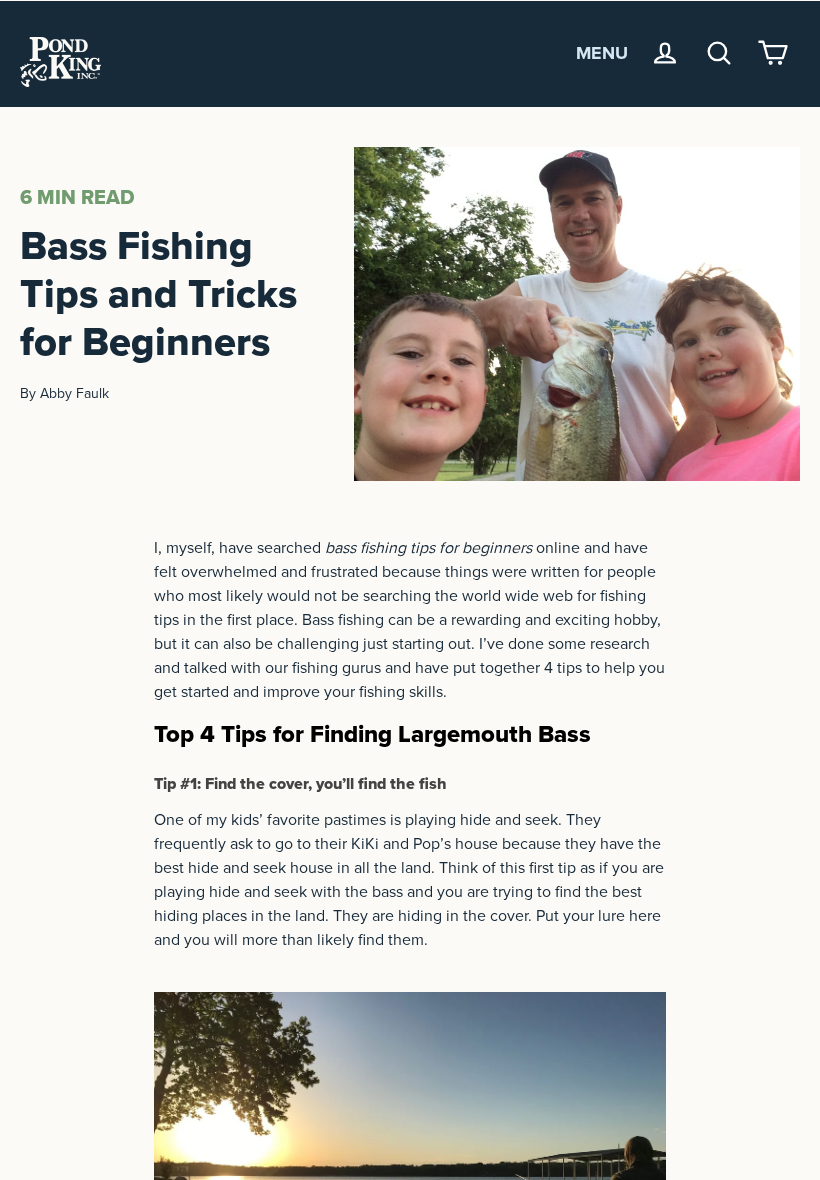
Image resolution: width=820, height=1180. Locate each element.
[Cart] (773, 53)
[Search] (719, 53)
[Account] (665, 53)
